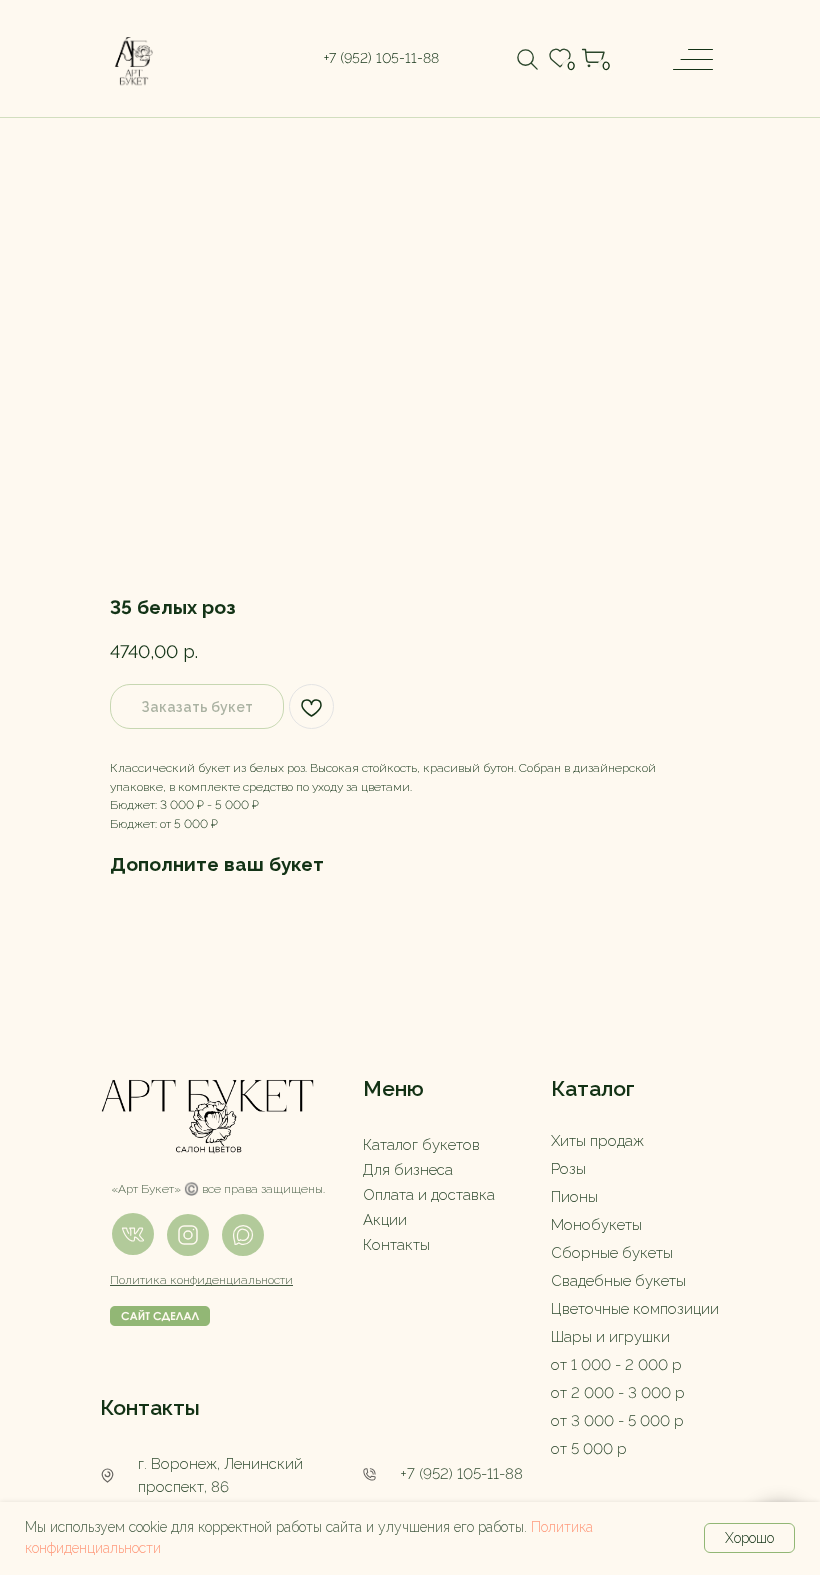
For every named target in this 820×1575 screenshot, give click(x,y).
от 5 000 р (589, 1449)
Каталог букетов (421, 1145)
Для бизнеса (408, 1170)
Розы (568, 1169)
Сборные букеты (612, 1253)
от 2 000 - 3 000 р (618, 1393)
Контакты (396, 1245)
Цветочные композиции (635, 1309)
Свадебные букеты (618, 1281)
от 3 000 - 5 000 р (617, 1421)
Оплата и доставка (429, 1195)
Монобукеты (596, 1225)
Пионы (574, 1197)
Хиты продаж (597, 1141)
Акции (385, 1220)
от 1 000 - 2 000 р (616, 1365)
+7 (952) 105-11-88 (461, 1474)
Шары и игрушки (610, 1337)
